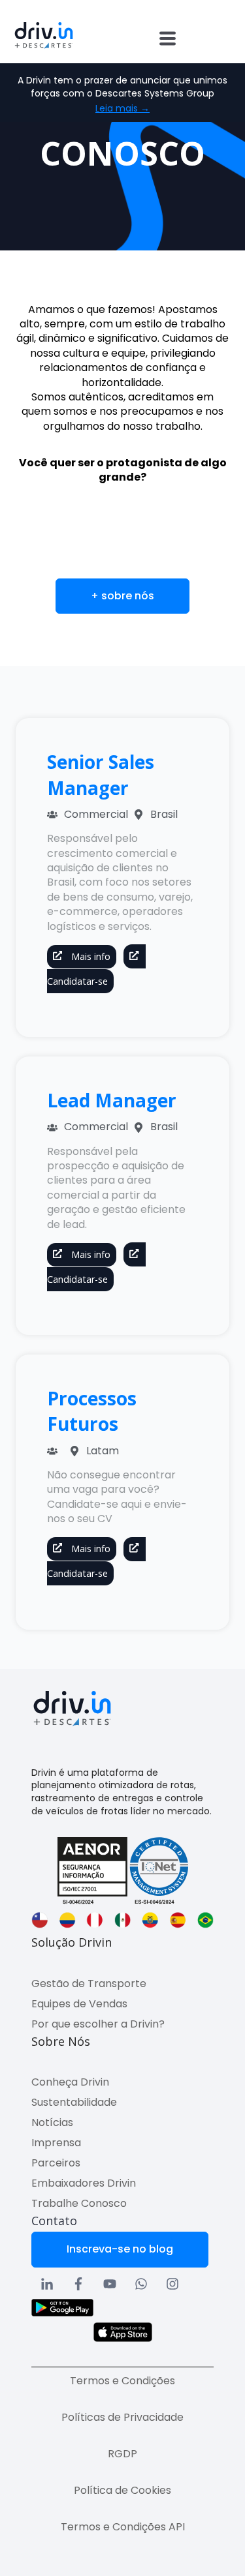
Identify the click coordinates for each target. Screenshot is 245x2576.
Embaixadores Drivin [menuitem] (84, 2183)
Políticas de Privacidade (122, 2417)
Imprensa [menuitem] (56, 2143)
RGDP (122, 2454)
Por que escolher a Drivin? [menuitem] (98, 2024)
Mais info (90, 956)
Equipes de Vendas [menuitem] (79, 2004)
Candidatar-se (77, 981)
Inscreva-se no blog (120, 2249)
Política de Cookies (122, 2490)
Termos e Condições (122, 2381)
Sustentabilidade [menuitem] (74, 2102)
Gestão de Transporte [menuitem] (89, 1984)
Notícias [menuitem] (52, 2122)
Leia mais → (122, 109)
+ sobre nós (122, 596)
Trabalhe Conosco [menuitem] (79, 2203)
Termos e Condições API (123, 2527)
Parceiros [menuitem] (56, 2163)
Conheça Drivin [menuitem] (70, 2082)
